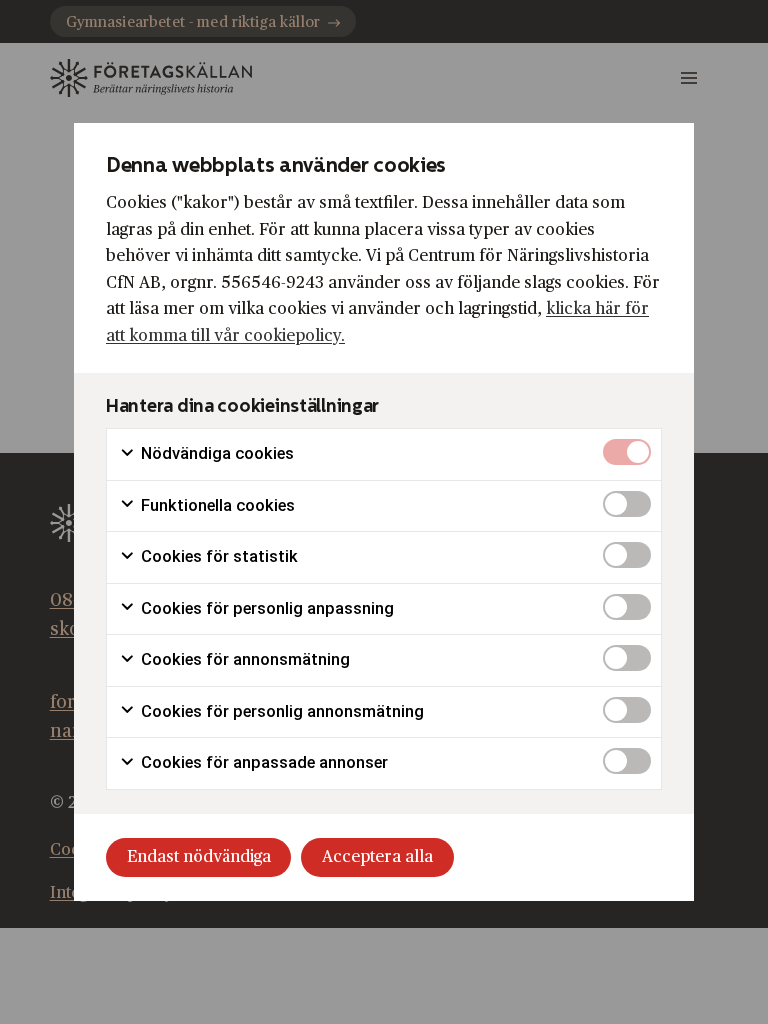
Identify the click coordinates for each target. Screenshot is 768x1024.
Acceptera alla (377, 857)
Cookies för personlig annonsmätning (280, 711)
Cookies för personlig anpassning (265, 608)
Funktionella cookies (216, 505)
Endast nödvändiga (199, 857)
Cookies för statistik (217, 556)
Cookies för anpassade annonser (262, 762)
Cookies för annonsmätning (243, 659)
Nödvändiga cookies (215, 453)
